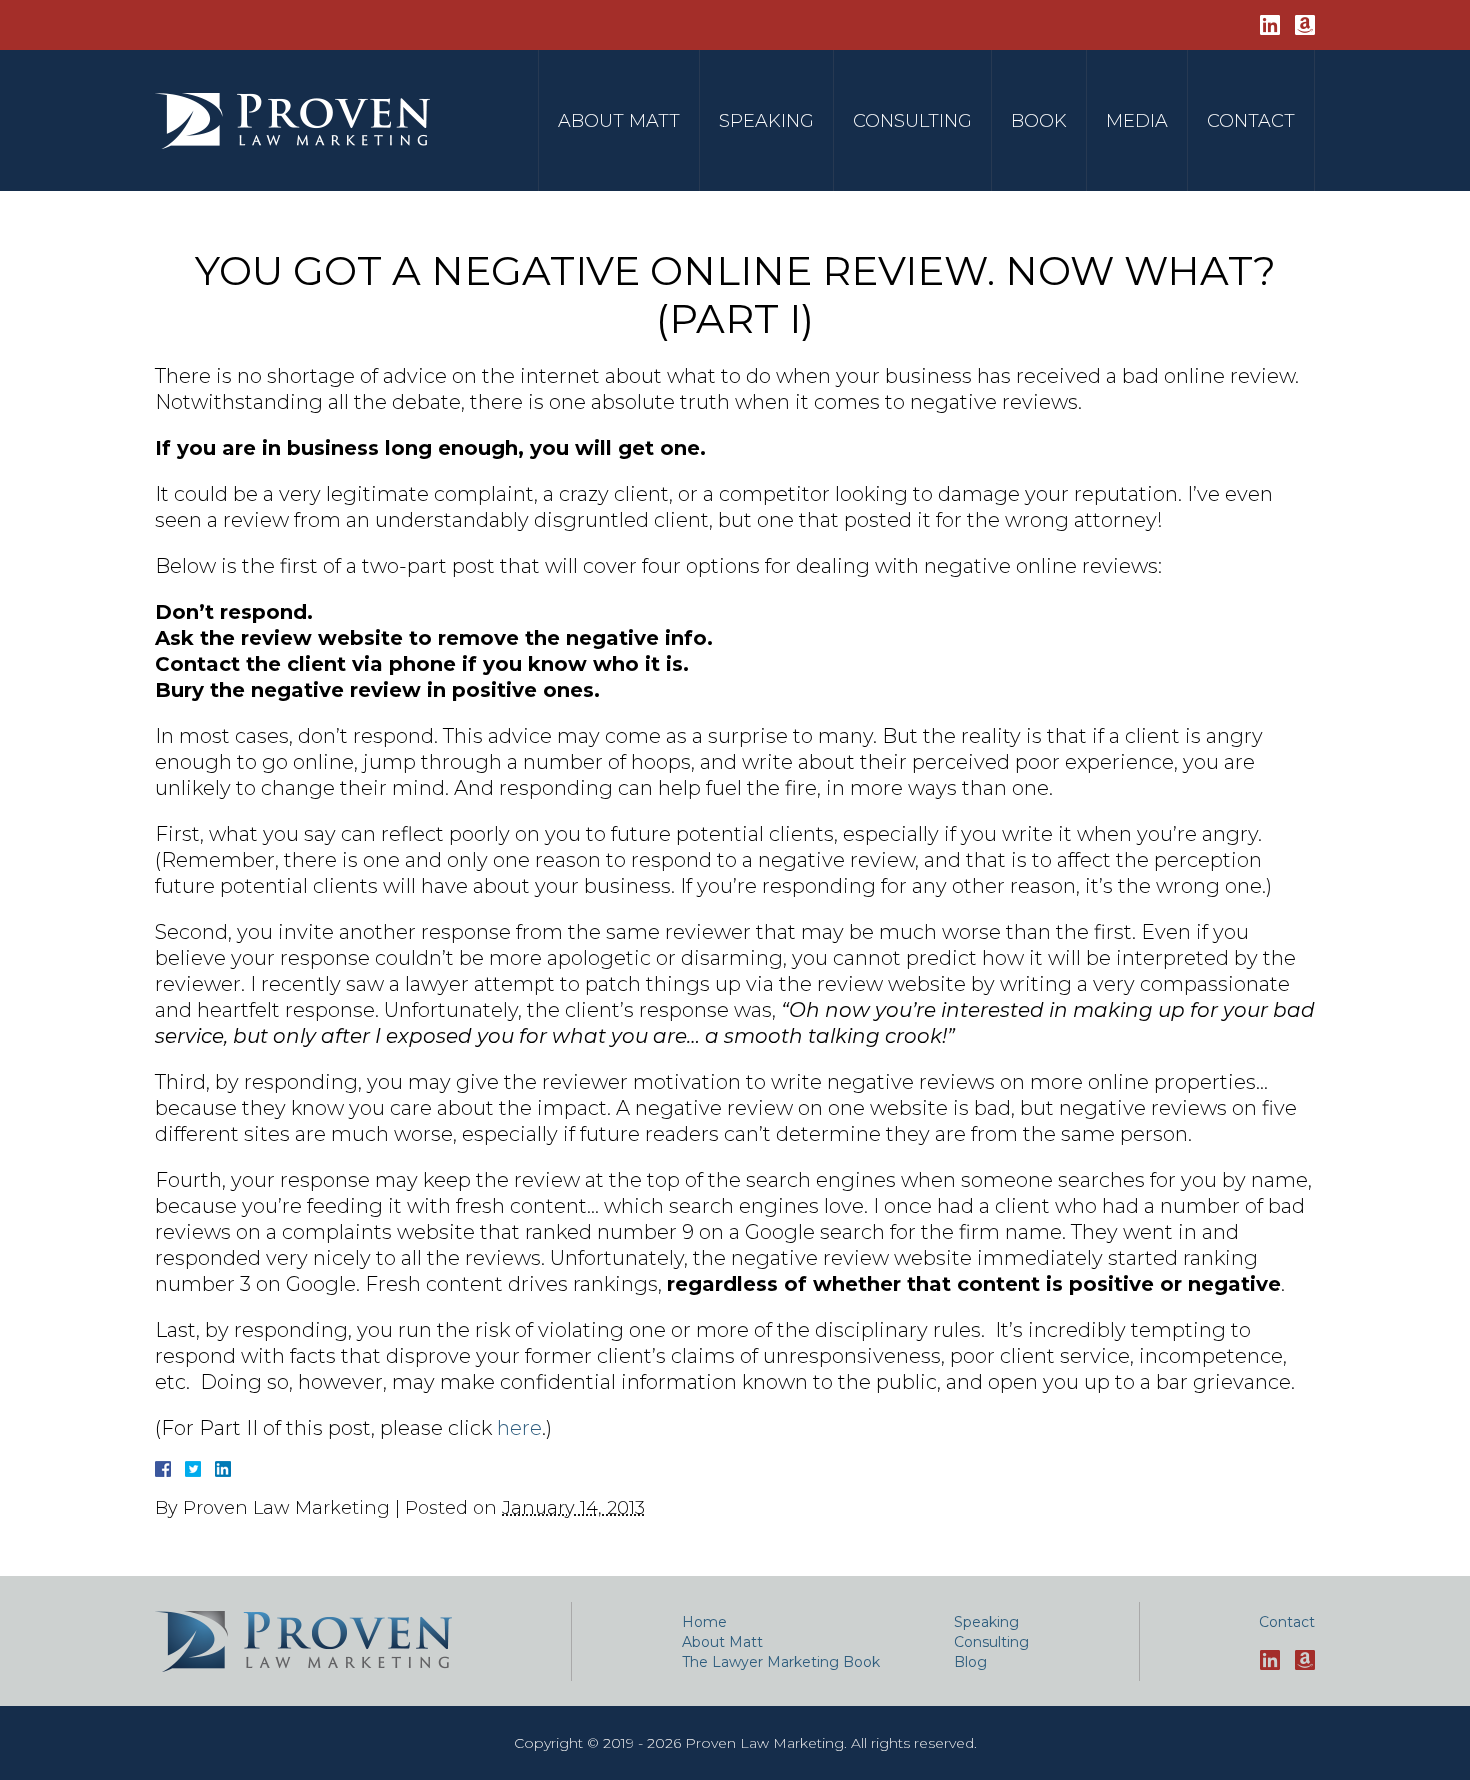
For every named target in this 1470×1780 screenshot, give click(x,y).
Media (1137, 121)
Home (704, 1622)
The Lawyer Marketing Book (781, 1662)
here (519, 1428)
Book (1039, 121)
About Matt (619, 121)
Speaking (766, 121)
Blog (970, 1662)
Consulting (912, 121)
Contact (1251, 121)
